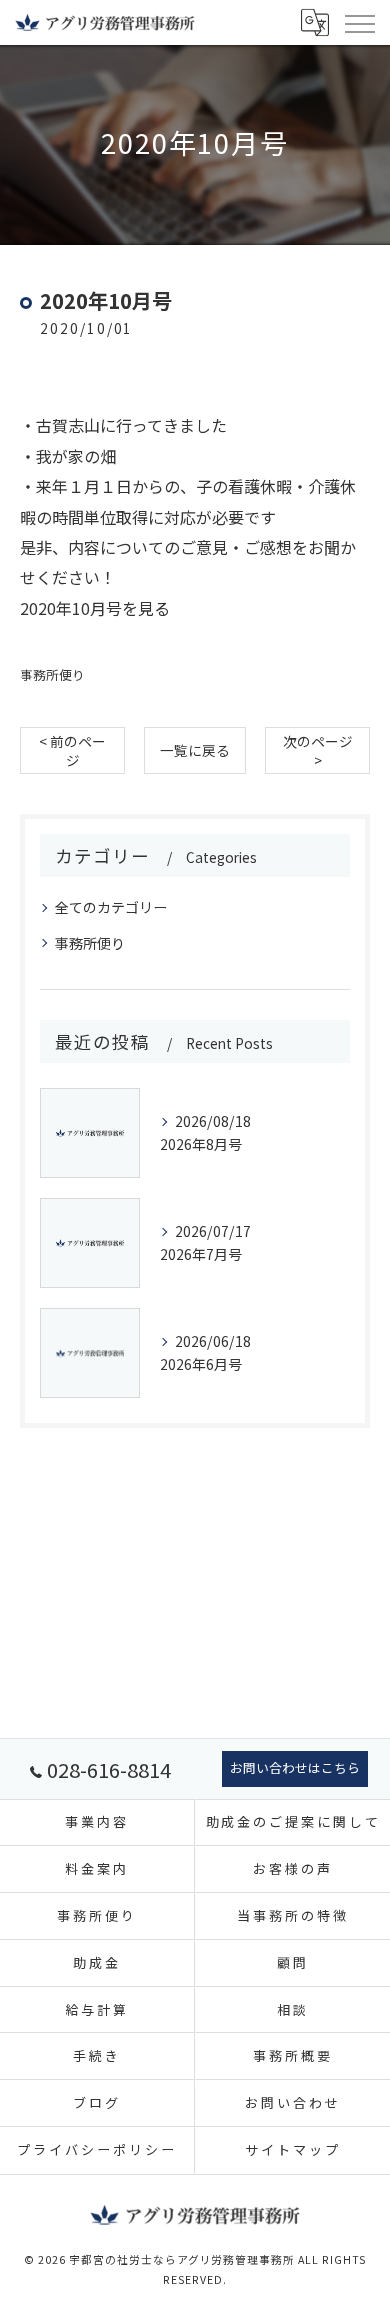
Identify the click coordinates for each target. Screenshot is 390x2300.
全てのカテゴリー (111, 907)
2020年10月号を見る (95, 608)
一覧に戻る (195, 750)
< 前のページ (72, 750)
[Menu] (359, 22)
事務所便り (52, 674)
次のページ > (318, 750)
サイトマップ (292, 2149)
